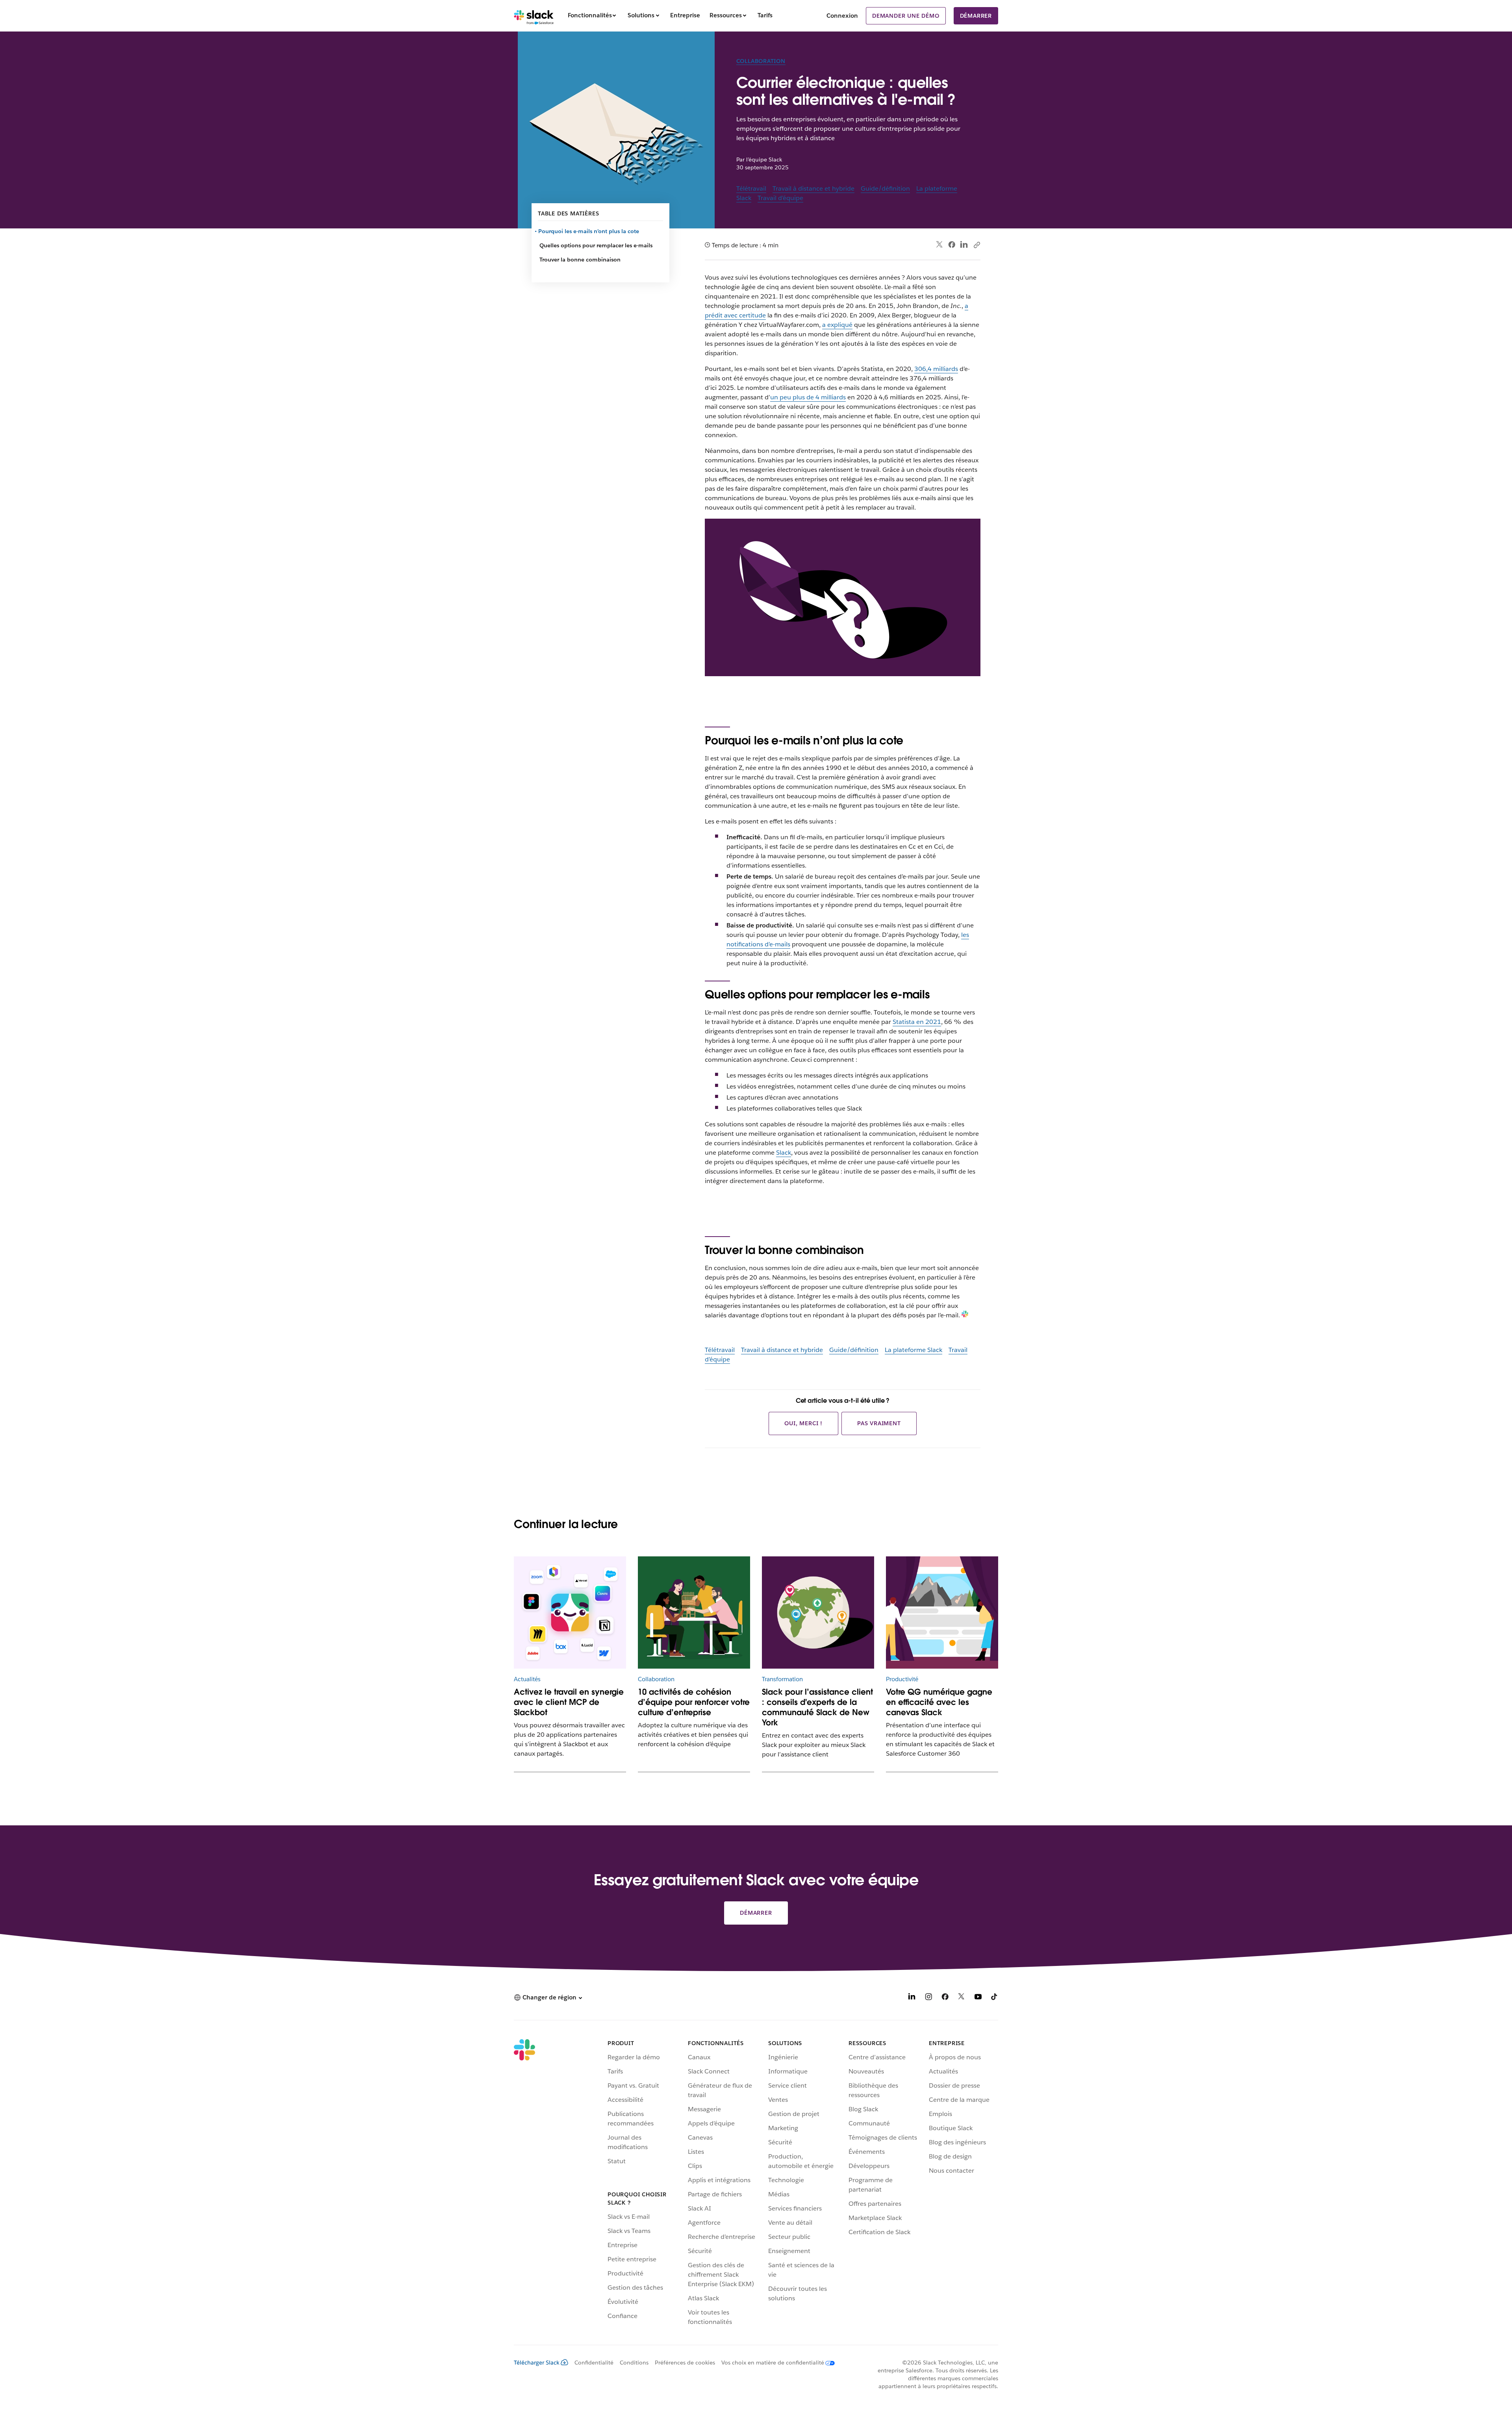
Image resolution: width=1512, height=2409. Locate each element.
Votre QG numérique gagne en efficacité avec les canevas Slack (939, 1702)
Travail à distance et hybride (813, 188)
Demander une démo (906, 16)
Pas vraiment (879, 1423)
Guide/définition (885, 188)
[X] (962, 1998)
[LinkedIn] (964, 245)
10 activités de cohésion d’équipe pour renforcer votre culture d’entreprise (694, 1702)
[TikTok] (995, 1998)
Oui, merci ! (803, 1423)
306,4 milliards (936, 369)
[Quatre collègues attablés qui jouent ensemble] (694, 1612)
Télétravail (751, 188)
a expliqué (837, 325)
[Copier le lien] (976, 245)
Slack (784, 1153)
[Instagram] (928, 1998)
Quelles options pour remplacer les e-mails (596, 245)
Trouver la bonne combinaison (580, 260)
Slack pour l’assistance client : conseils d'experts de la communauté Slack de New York (817, 1707)
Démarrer (976, 16)
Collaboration (761, 61)
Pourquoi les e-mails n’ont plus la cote (589, 231)
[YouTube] (978, 1998)
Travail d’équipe (780, 198)
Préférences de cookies (685, 2363)
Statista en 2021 (917, 1022)
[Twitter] (940, 245)
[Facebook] (952, 245)
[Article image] (570, 1612)
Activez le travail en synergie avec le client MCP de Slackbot (569, 1702)
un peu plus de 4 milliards (808, 397)
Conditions (634, 2363)
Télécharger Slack (537, 2363)
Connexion (842, 16)
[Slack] (534, 16)
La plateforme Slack (913, 1350)
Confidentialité (594, 2363)
